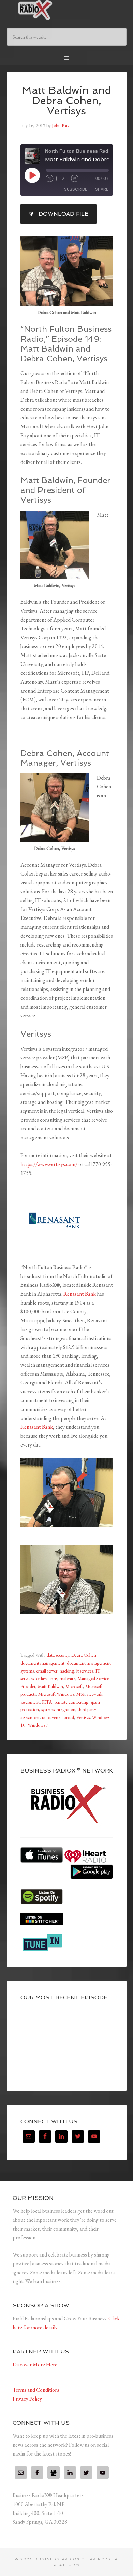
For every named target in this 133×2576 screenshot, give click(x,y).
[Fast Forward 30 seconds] (75, 179)
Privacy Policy (27, 2399)
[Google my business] (54, 2473)
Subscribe (76, 189)
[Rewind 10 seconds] (50, 179)
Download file (63, 214)
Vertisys (83, 1717)
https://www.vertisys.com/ (49, 1164)
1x (62, 179)
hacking (67, 1671)
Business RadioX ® (67, 10)
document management (42, 1663)
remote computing (71, 1702)
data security (58, 1655)
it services (85, 1671)
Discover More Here (35, 2365)
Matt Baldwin (50, 1686)
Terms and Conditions (36, 2390)
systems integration (58, 1709)
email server (47, 1671)
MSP (81, 1694)
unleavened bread (58, 1717)
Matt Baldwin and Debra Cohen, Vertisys (66, 101)
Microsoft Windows (56, 1694)
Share (102, 189)
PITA (47, 1702)
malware (68, 1678)
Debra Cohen (84, 1655)
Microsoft (74, 1686)
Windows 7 (38, 1725)
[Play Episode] (32, 175)
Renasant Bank (80, 1294)
